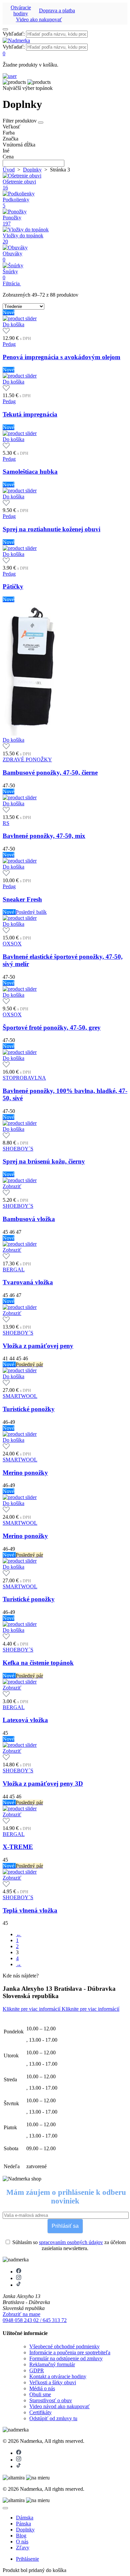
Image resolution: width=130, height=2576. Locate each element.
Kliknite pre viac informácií (32, 2009)
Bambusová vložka (29, 1219)
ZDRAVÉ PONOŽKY (27, 760)
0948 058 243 (18, 2320)
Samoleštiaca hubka (30, 472)
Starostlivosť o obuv (51, 2400)
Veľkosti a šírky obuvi (53, 2382)
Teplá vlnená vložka (30, 1910)
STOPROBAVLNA (24, 1078)
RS (6, 823)
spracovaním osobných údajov (71, 2242)
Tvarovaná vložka (28, 1282)
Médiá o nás (42, 2388)
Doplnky (32, 170)
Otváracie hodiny (21, 10)
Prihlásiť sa (65, 2226)
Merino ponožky (25, 1473)
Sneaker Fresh (22, 899)
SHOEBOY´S (18, 1149)
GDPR (37, 2370)
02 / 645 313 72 (50, 2320)
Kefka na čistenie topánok (38, 1663)
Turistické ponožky (29, 1409)
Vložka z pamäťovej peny (38, 1346)
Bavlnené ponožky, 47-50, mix (44, 836)
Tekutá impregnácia (30, 414)
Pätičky (13, 586)
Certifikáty (40, 2412)
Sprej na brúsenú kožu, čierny (44, 1161)
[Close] (5, 2508)
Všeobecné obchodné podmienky (64, 2346)
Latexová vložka (25, 1720)
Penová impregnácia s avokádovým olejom (61, 357)
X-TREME (18, 1847)
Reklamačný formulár (52, 2364)
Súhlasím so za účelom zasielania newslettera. (68, 2245)
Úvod (9, 170)
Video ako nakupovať (39, 19)
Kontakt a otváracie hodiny (58, 2376)
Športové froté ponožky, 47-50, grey (52, 1028)
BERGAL (14, 1270)
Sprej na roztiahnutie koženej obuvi (51, 529)
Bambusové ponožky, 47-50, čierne (50, 773)
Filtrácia (12, 283)
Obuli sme (40, 2394)
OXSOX (12, 944)
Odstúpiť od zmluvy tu (53, 2418)
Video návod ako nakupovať (59, 2406)
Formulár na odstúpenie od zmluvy (66, 2358)
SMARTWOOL (20, 1396)
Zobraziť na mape (21, 2314)
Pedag (9, 344)
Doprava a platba (57, 10)
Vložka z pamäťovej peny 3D (43, 1784)
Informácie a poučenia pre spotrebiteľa (70, 2352)
